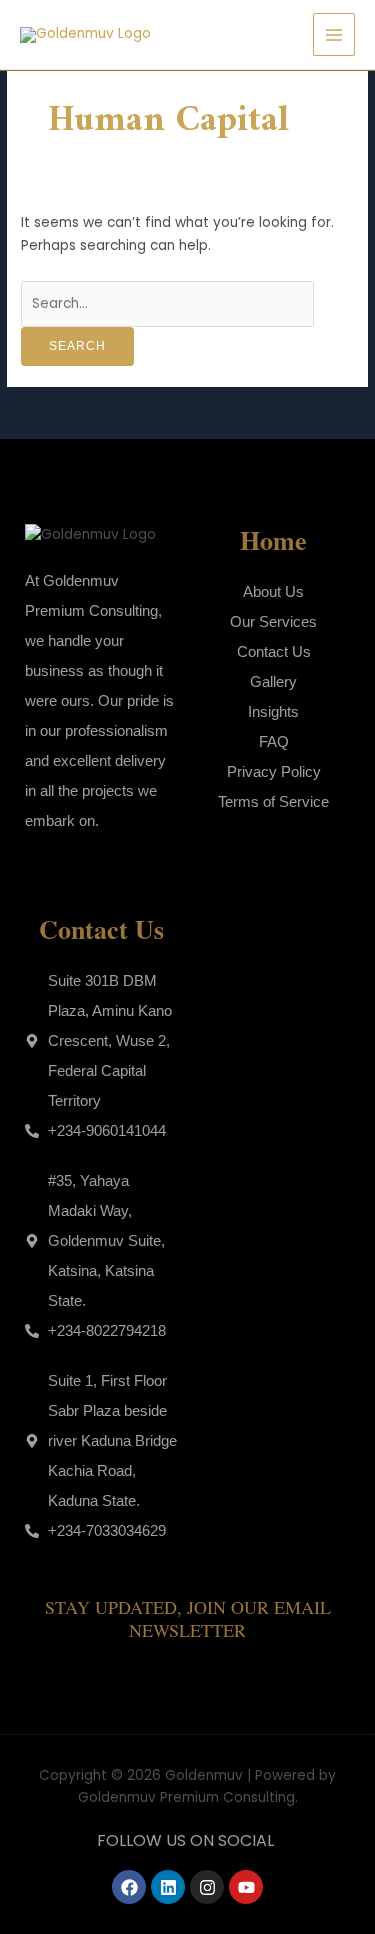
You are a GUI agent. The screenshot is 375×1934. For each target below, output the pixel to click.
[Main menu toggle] (334, 34)
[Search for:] (167, 303)
